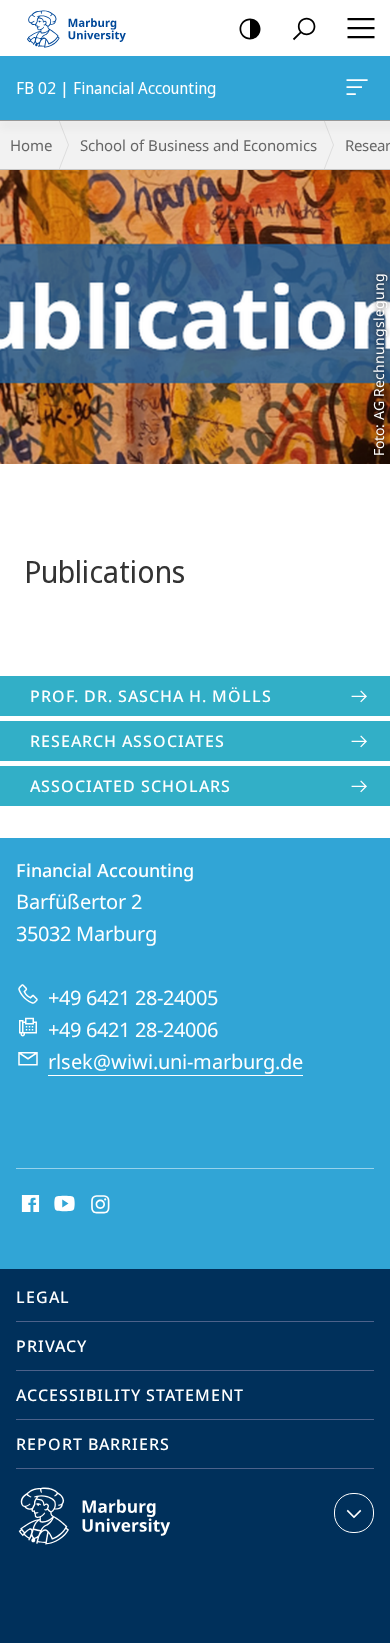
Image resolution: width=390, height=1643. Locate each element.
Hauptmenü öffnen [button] (360, 28)
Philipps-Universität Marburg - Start (85, 28)
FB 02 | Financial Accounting (360, 88)
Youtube (62, 1205)
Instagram (101, 1205)
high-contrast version (250, 28)
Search (304, 28)
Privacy (51, 1346)
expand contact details (354, 1513)
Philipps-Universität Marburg (133, 1548)
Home (31, 145)
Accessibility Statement (130, 1395)
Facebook (28, 1205)
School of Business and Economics (198, 145)
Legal (43, 1297)
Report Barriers (93, 1444)
